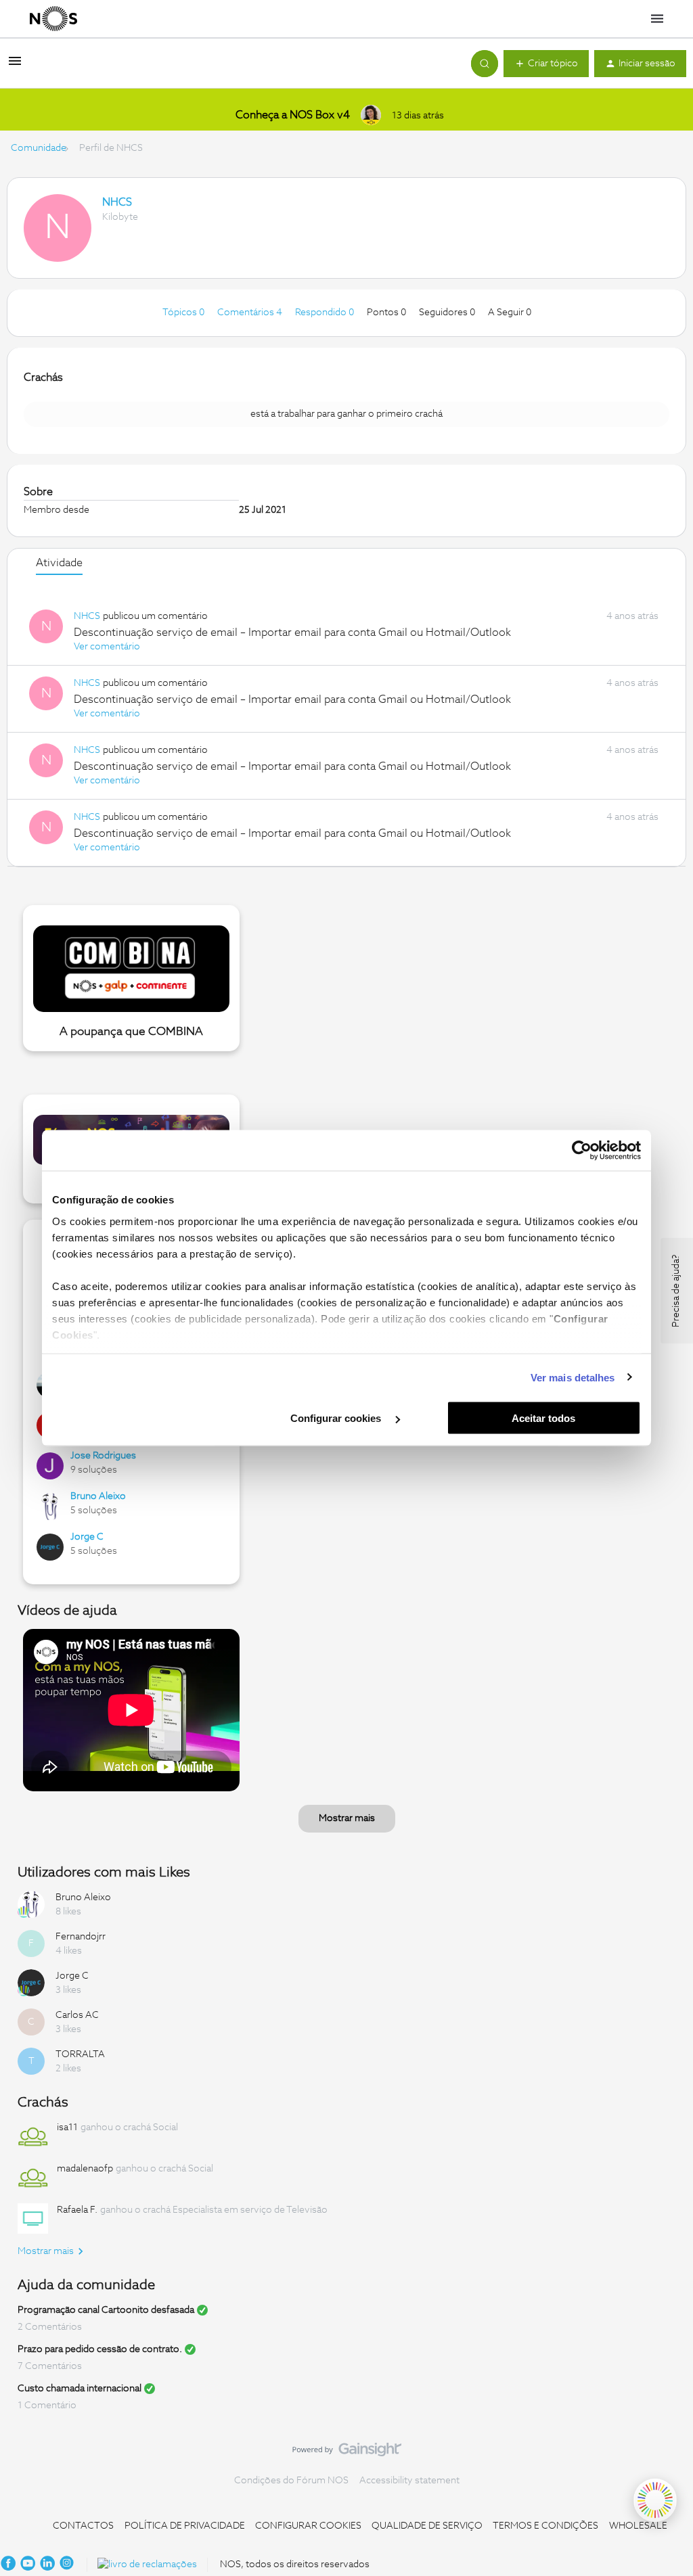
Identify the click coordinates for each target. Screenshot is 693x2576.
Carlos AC (77, 2015)
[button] (15, 66)
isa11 (67, 2127)
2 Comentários (50, 2327)
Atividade (59, 563)
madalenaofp (85, 2169)
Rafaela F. (77, 2210)
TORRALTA (80, 2054)
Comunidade (39, 148)
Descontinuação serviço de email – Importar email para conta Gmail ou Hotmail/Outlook (292, 632)
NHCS (117, 202)
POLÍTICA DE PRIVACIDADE (185, 2526)
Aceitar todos (543, 1418)
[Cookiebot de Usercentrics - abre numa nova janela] (582, 1151)
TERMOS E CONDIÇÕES (545, 2526)
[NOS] (53, 19)
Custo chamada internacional (80, 2389)
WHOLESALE (638, 2526)
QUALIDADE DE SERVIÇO (427, 2526)
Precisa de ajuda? (676, 1291)
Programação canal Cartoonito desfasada (106, 2310)
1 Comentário (47, 2406)
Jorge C (87, 1537)
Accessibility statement (409, 2481)
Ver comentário (107, 647)
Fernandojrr (81, 1937)
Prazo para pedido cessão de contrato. (100, 2349)
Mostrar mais (347, 1818)
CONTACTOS (83, 2526)
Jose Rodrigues (103, 1456)
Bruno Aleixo (98, 1496)
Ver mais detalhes (573, 1377)
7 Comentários (50, 2366)
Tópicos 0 (184, 313)
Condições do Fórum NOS (291, 2481)
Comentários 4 (251, 313)
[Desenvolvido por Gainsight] (347, 2453)
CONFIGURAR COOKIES (308, 2526)
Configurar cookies (337, 1418)
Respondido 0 (326, 313)
